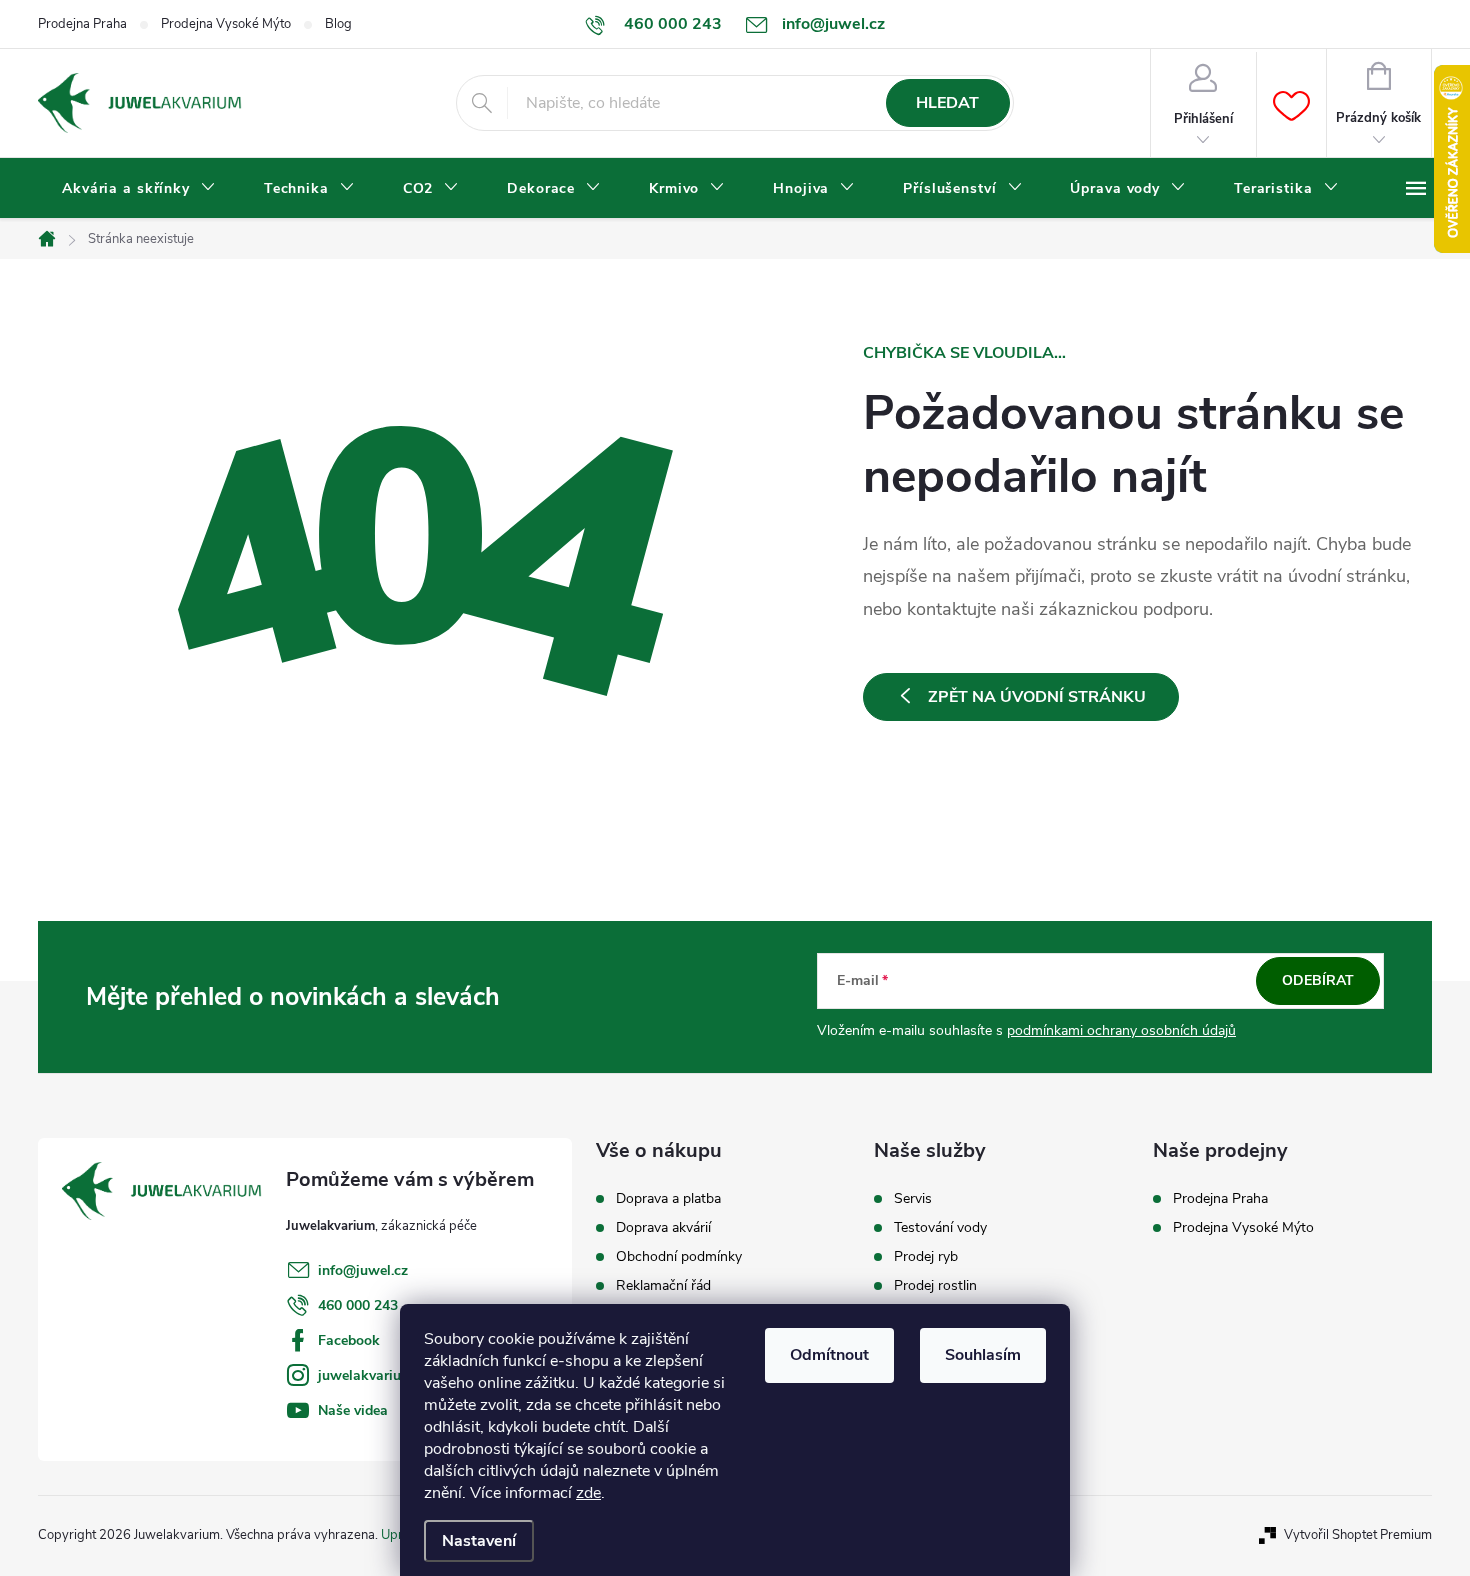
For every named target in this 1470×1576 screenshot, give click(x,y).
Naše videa (353, 1410)
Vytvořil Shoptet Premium (1358, 1535)
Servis (913, 1199)
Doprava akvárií (663, 1228)
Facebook (349, 1340)
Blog (338, 24)
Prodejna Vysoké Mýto (226, 24)
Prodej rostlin (935, 1286)
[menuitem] (139, 189)
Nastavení (479, 1541)
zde (588, 1493)
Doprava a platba (668, 1199)
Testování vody (940, 1228)
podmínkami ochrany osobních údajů (1121, 1030)
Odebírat (1318, 980)
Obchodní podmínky (679, 1257)
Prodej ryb (926, 1257)
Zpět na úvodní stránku (1037, 697)
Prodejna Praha (82, 24)
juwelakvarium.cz (374, 1375)
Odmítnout (829, 1355)
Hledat (947, 103)
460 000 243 (358, 1305)
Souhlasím (983, 1355)
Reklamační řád (663, 1286)
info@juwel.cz (363, 1270)
